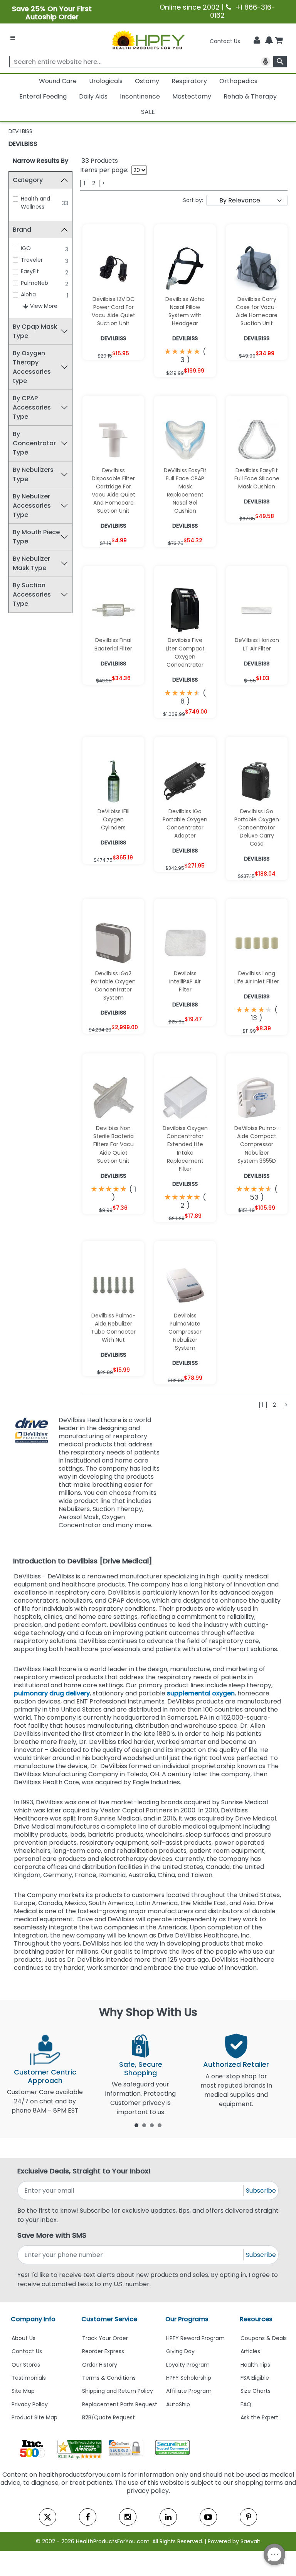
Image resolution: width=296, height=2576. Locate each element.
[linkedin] (168, 2517)
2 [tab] (144, 2125)
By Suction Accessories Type (32, 594)
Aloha (28, 294)
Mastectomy (192, 96)
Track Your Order (105, 2338)
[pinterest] (248, 2517)
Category (28, 180)
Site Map (23, 2391)
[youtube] (208, 2517)
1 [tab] (136, 2125)
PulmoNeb (34, 283)
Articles (250, 2351)
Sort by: (193, 200)
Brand (22, 230)
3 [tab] (152, 2125)
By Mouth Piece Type (36, 537)
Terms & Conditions (109, 2378)
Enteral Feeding (43, 96)
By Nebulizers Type (33, 474)
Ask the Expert (259, 2417)
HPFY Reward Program (195, 2338)
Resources (256, 2319)
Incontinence (140, 96)
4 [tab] (160, 2125)
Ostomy (147, 81)
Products (100, 161)
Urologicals (106, 81)
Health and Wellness (35, 203)
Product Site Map (34, 2417)
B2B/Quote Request (108, 2417)
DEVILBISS (23, 144)
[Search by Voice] (266, 62)
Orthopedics (238, 81)
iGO (26, 248)
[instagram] (128, 2517)
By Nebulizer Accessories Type (32, 506)
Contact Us (225, 41)
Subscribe (261, 2191)
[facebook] (88, 2517)
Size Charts (256, 2391)
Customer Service (109, 2319)
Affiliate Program (189, 2391)
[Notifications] (269, 41)
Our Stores (26, 2365)
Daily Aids (93, 96)
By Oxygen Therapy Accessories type (32, 367)
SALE (148, 112)
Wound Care (58, 81)
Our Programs (187, 2319)
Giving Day (180, 2351)
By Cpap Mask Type (35, 331)
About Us (24, 2338)
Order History (100, 2365)
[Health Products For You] (148, 40)
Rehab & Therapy (250, 96)
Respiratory (189, 81)
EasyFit (30, 271)
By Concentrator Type (34, 443)
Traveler (32, 260)
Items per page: (104, 170)
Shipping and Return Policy (118, 2391)
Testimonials (29, 2378)
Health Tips (255, 2365)
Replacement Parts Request (120, 2404)
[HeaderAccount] (257, 40)
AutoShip (178, 2404)
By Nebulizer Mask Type (31, 563)
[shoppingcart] (279, 41)
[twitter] (48, 2517)
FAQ (246, 2404)
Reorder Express (103, 2351)
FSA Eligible (255, 2378)
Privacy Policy (30, 2404)
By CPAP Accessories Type (32, 407)
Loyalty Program (188, 2365)
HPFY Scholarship (189, 2378)
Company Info (33, 2319)
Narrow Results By (40, 161)
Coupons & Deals (264, 2338)
